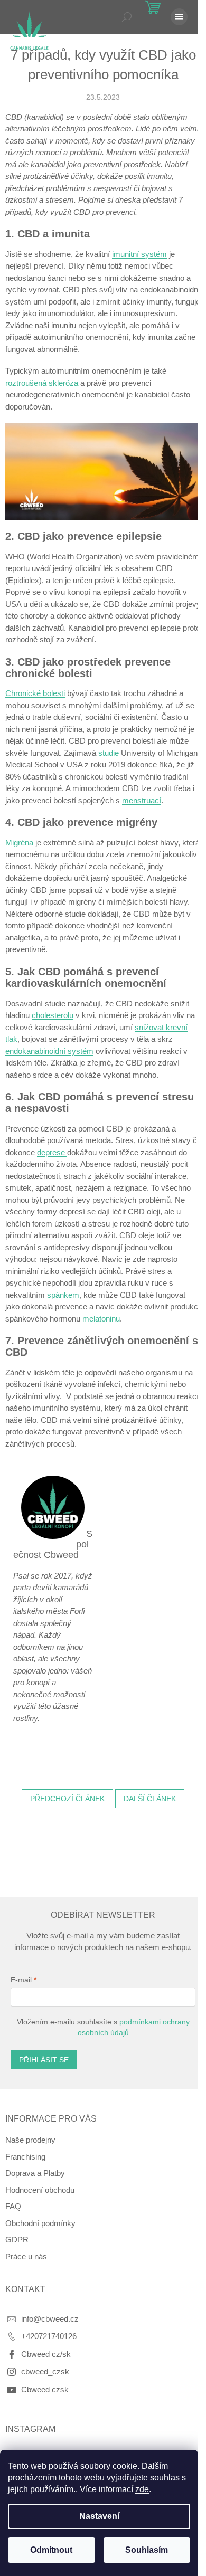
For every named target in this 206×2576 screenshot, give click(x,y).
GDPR (17, 2240)
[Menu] (179, 17)
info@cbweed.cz (50, 2319)
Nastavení (99, 2516)
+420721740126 (49, 2336)
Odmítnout (51, 2550)
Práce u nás (26, 2256)
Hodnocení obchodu (40, 2190)
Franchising (25, 2157)
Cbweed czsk (45, 2389)
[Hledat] (127, 17)
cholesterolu (53, 1015)
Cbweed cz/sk (46, 2354)
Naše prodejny (30, 2140)
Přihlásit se (44, 2060)
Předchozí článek (67, 1799)
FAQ (13, 2206)
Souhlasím (147, 2550)
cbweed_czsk (45, 2371)
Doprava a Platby (35, 2173)
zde (142, 2489)
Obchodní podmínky (40, 2223)
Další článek (150, 1799)
